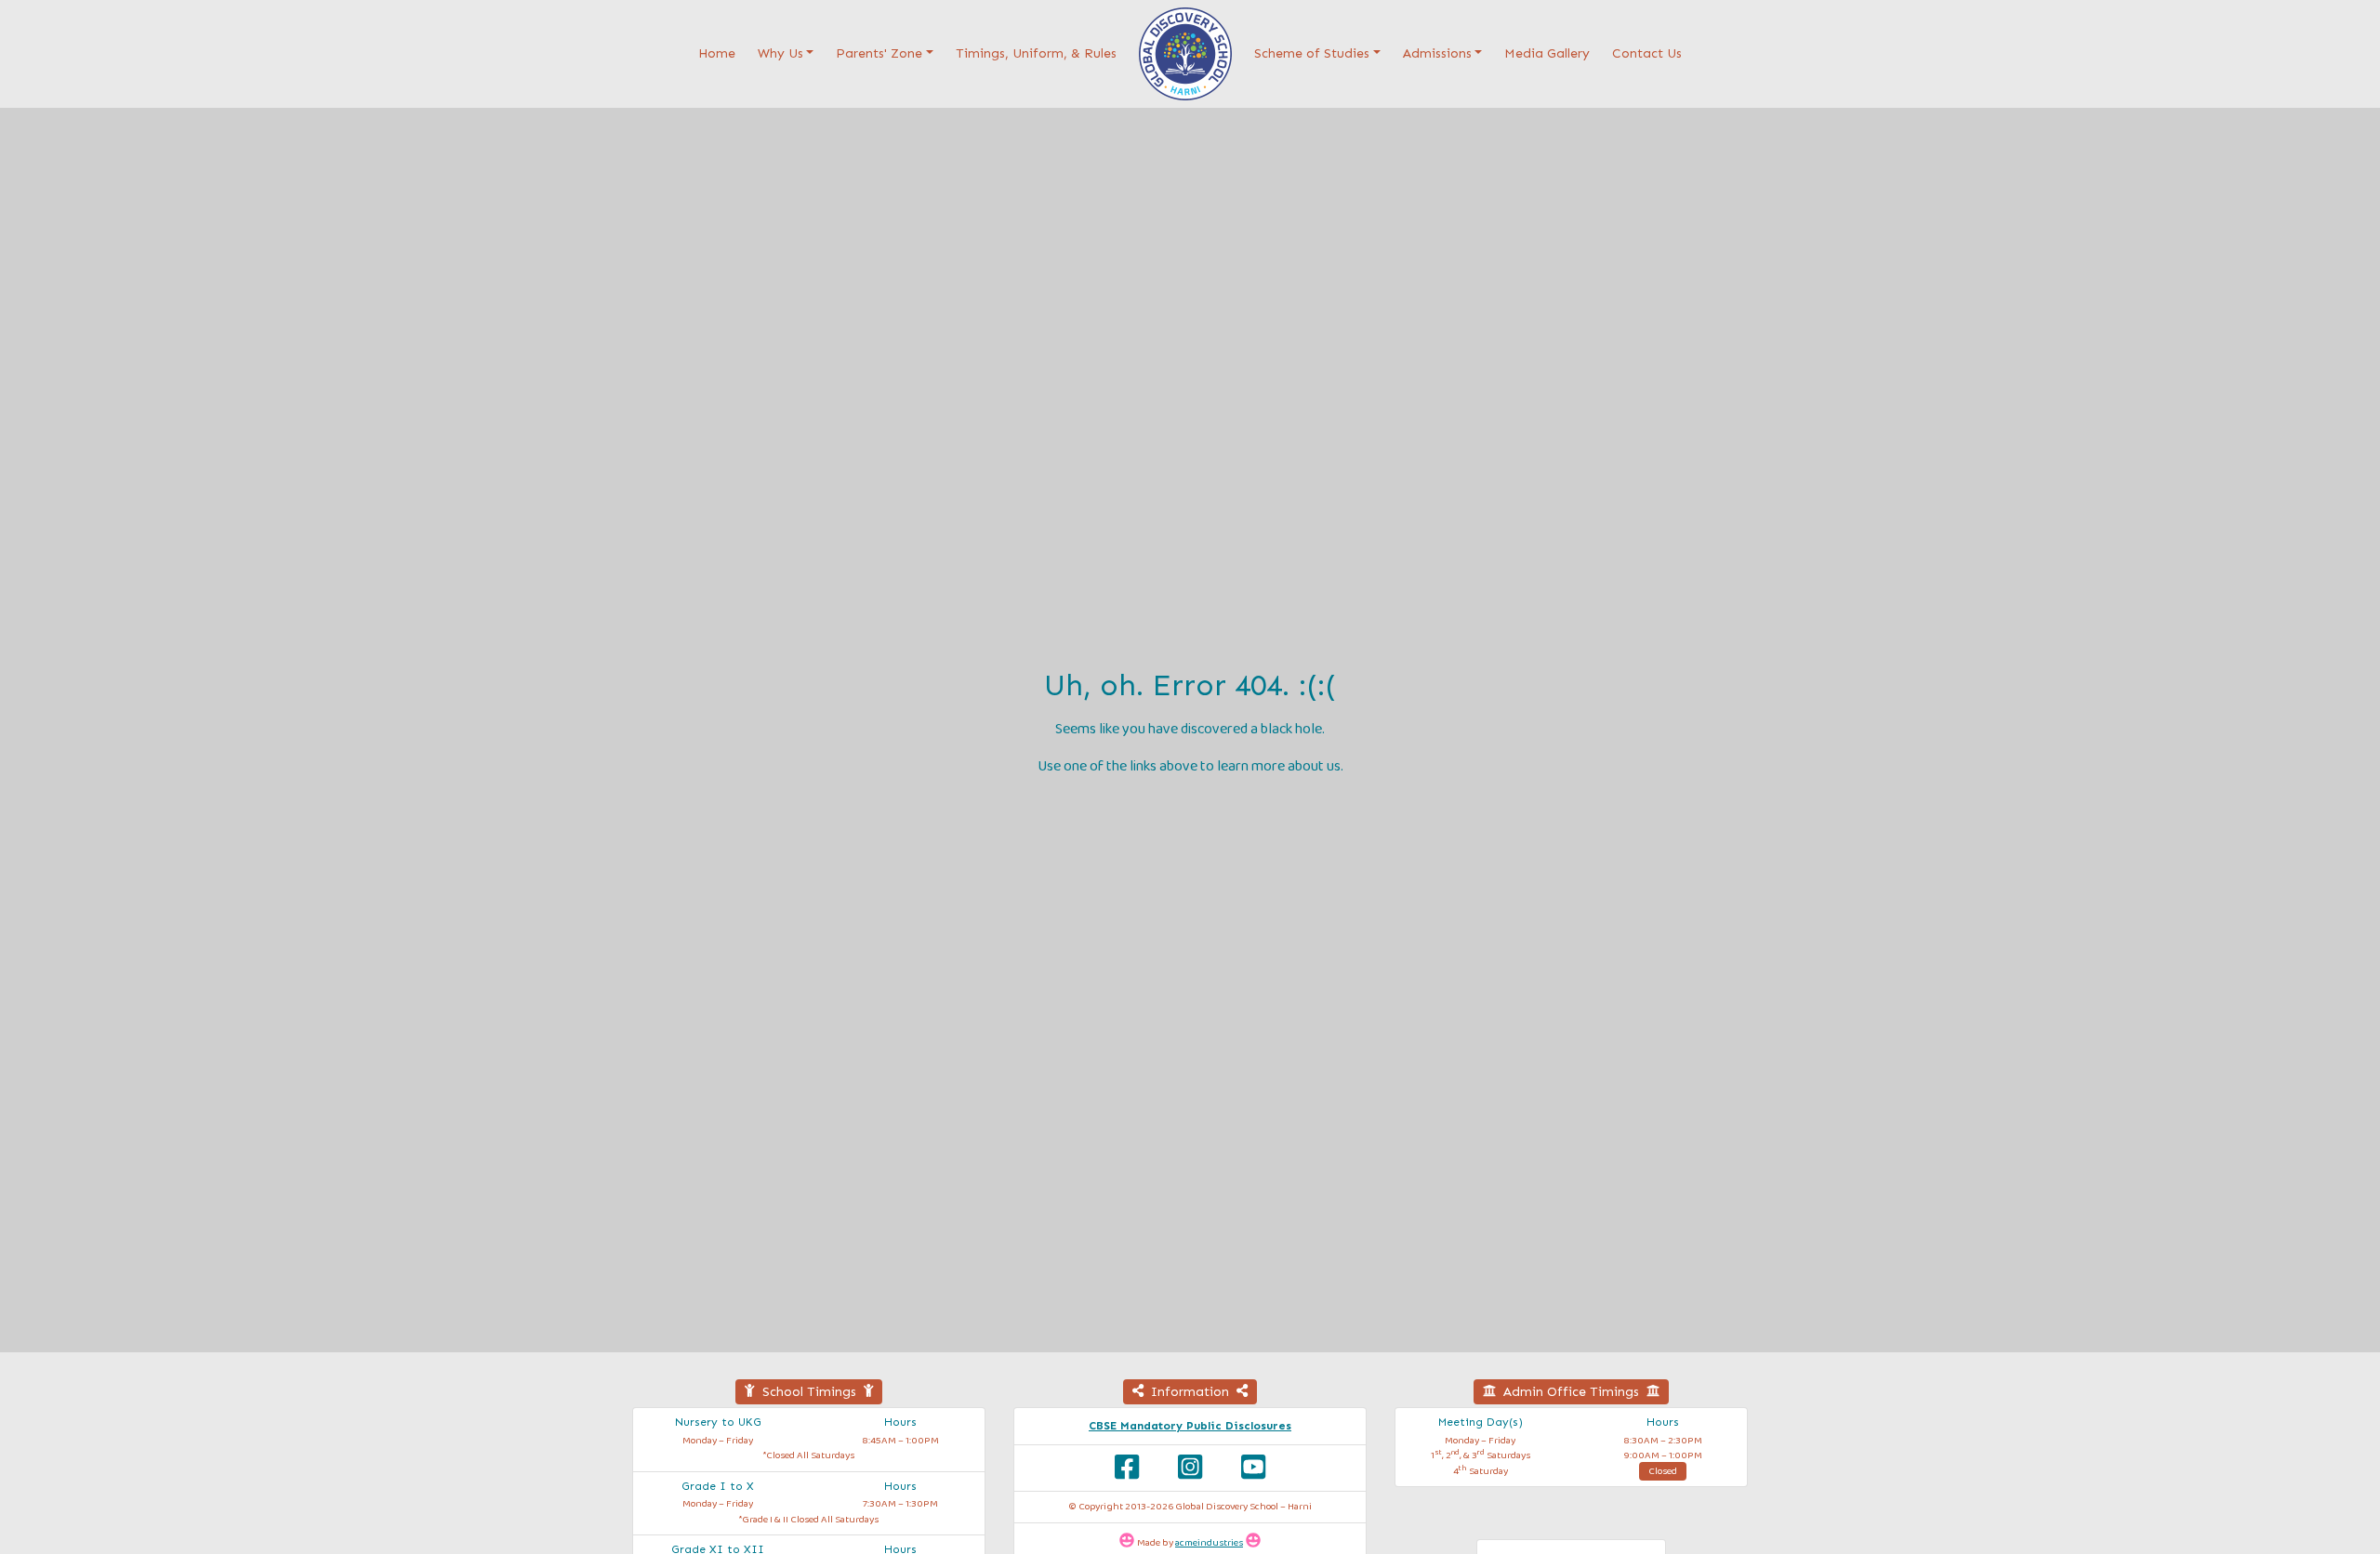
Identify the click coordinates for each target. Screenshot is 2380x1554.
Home (721, 53)
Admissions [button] (1437, 53)
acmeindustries (1209, 1543)
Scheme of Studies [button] (1312, 53)
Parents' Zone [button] (879, 53)
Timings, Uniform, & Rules (1036, 53)
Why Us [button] (780, 53)
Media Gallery (1547, 53)
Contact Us (1647, 53)
